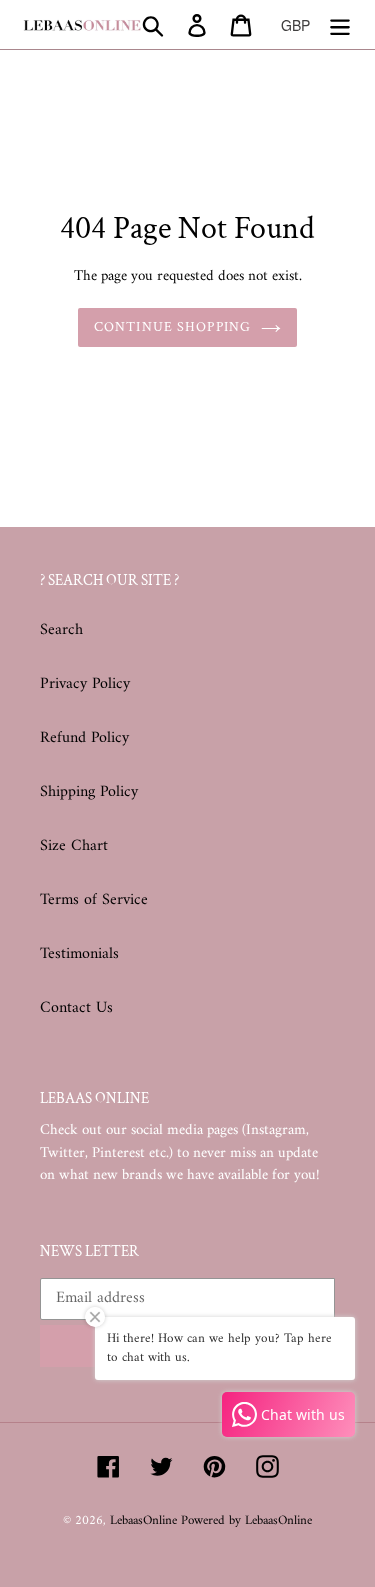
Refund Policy (84, 738)
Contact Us (76, 1008)
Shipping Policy (89, 792)
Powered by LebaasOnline (246, 1520)
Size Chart (74, 846)
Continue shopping (172, 327)
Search (61, 630)
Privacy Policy (85, 684)
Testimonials (79, 954)
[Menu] (340, 25)
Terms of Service (94, 900)
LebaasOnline (145, 1520)
